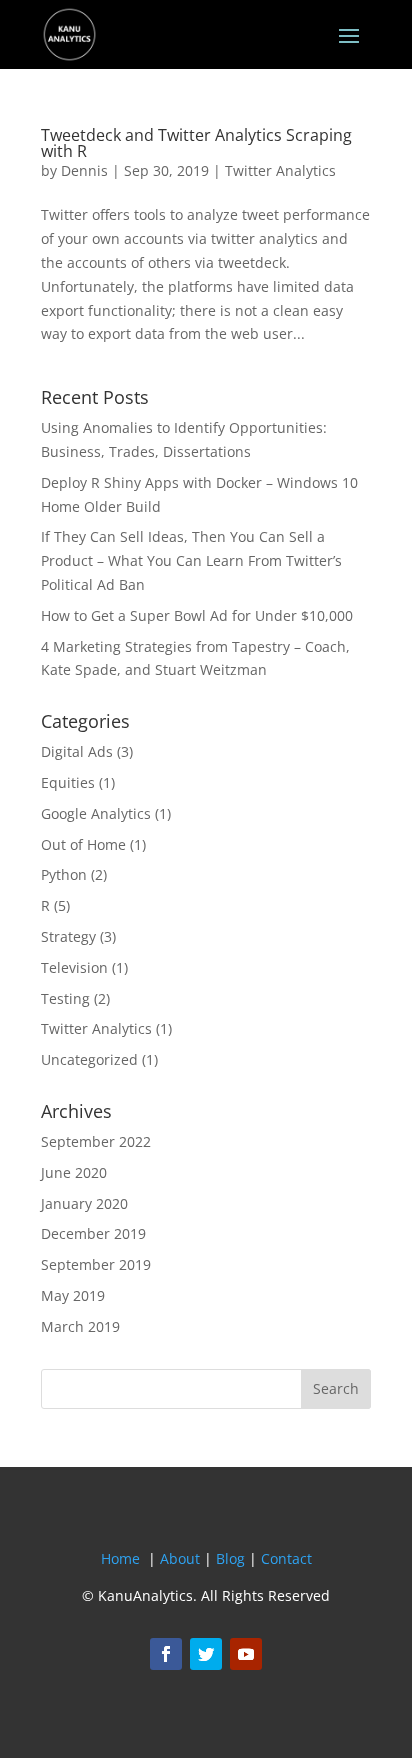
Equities (68, 782)
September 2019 (96, 1264)
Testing (65, 998)
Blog (230, 1558)
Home (120, 1558)
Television (74, 967)
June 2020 (74, 1172)
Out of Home (83, 844)
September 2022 (96, 1141)
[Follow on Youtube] (246, 1654)
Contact (286, 1558)
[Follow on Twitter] (206, 1654)
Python (64, 874)
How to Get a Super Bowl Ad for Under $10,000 (197, 615)
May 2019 (73, 1295)
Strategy (68, 936)
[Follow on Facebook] (166, 1654)
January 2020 (84, 1203)
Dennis (84, 170)
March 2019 (80, 1326)
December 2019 (93, 1233)
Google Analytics (96, 813)
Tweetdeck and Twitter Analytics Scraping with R (196, 143)
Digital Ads (77, 751)
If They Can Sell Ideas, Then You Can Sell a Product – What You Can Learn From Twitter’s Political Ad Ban (191, 560)
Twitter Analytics (280, 170)
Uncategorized (89, 1059)
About (180, 1558)
